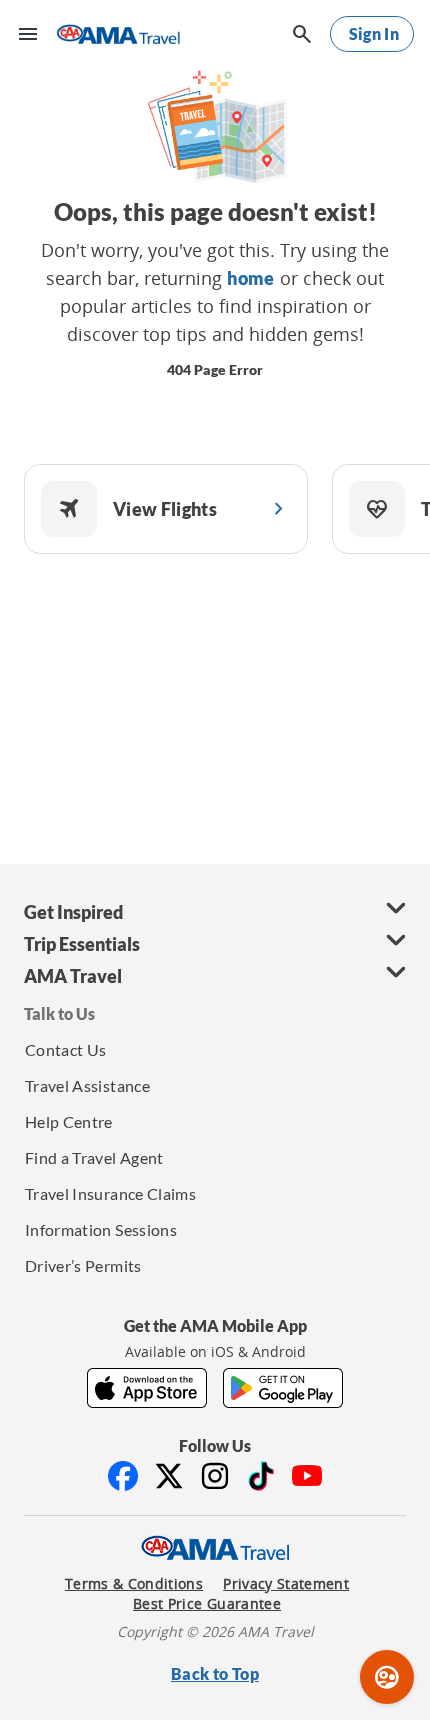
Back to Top (215, 1673)
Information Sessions (101, 1229)
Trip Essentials (82, 944)
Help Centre (69, 1121)
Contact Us (66, 1049)
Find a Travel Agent (94, 1157)
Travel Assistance (87, 1085)
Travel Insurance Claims (110, 1193)
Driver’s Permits (83, 1265)
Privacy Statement (286, 1584)
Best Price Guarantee (207, 1604)
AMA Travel (73, 976)
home (250, 278)
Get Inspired (73, 912)
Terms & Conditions (134, 1584)
